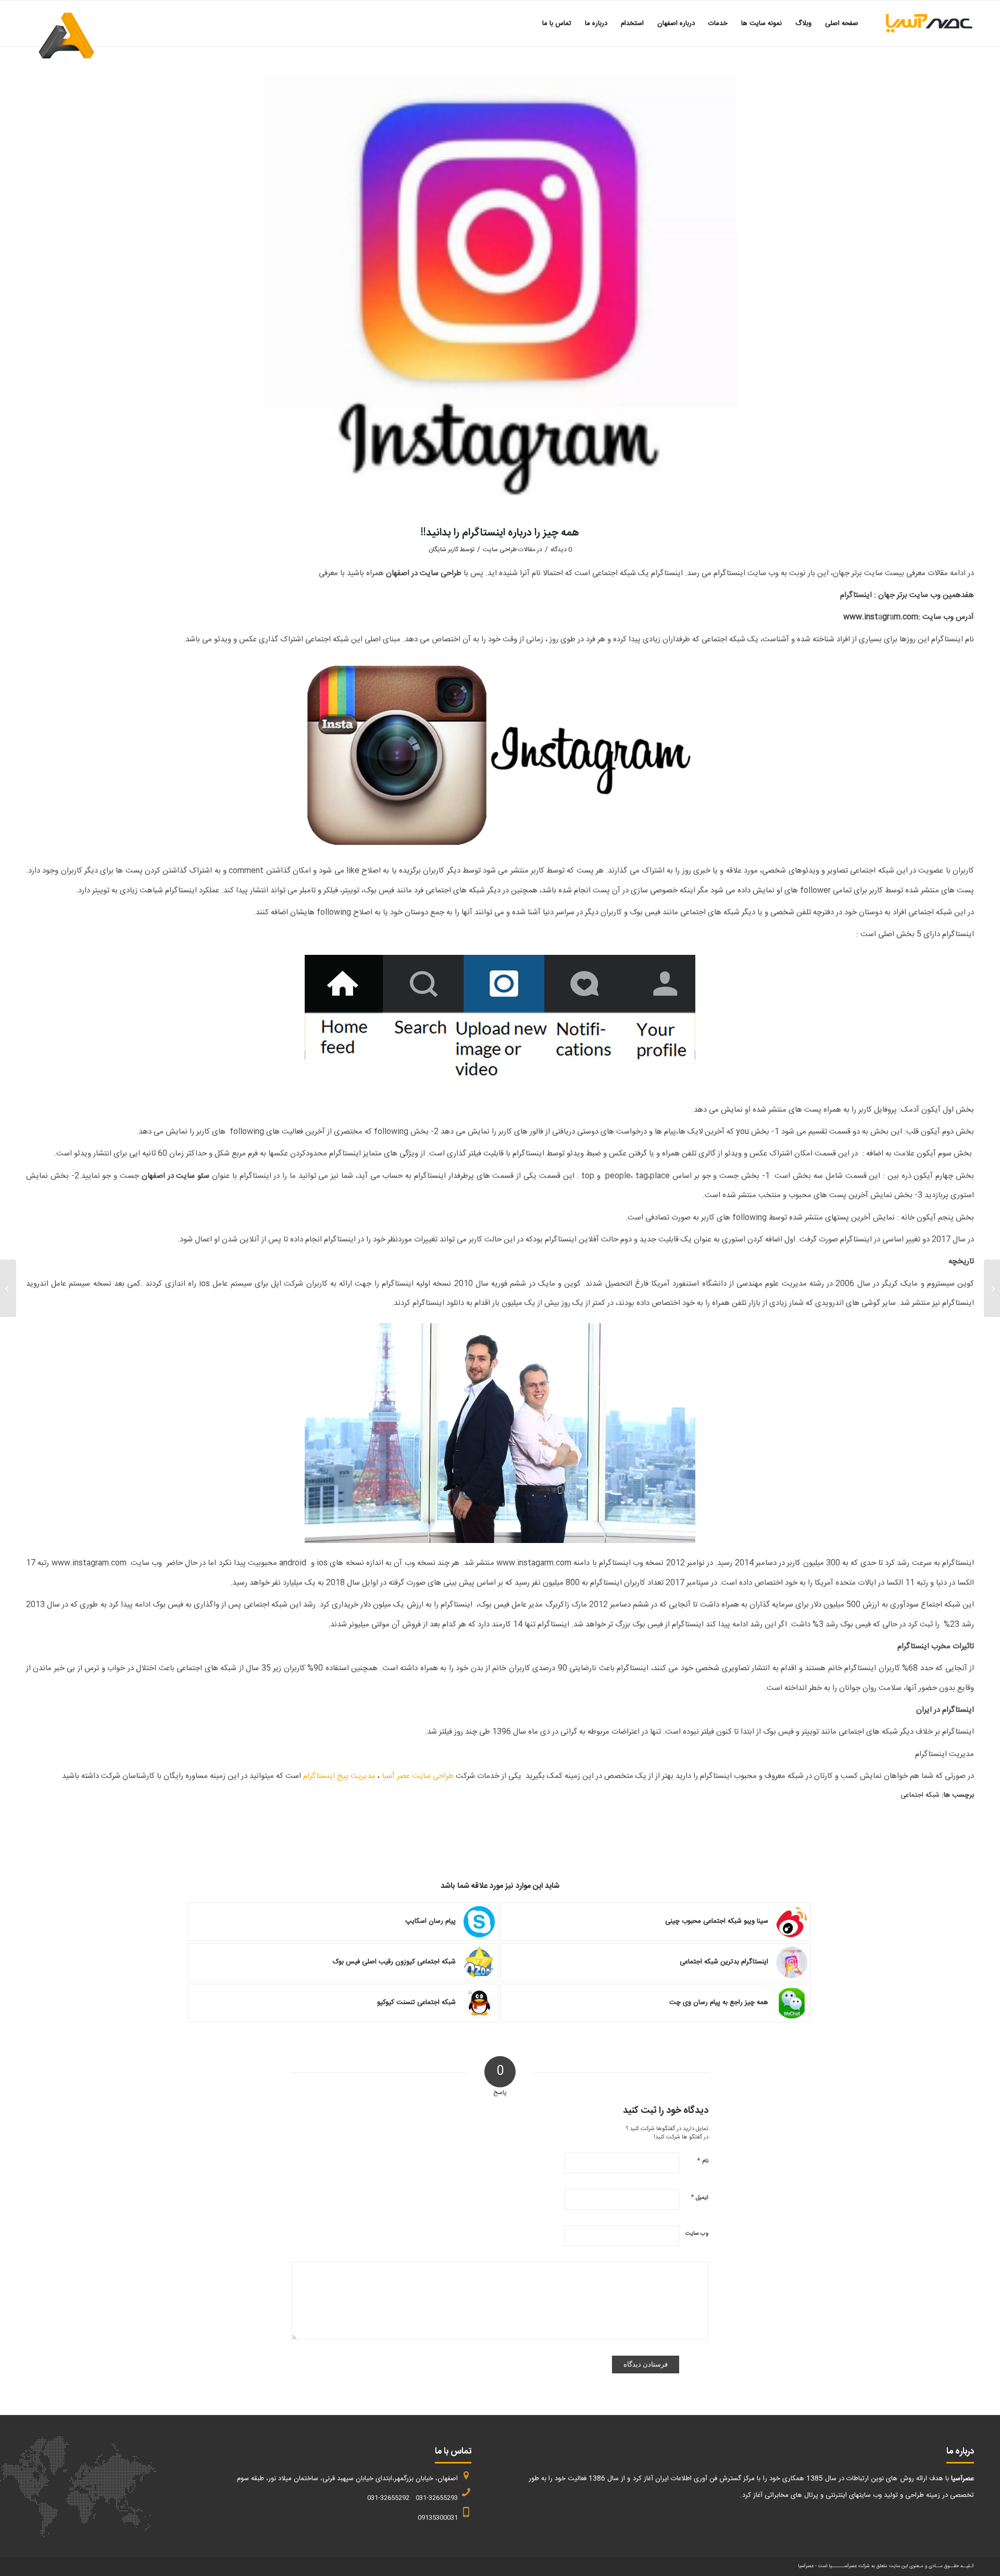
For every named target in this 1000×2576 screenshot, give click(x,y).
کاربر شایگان (443, 550)
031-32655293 (437, 2498)
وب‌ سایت (697, 2234)
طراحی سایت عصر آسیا (418, 1776)
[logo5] (920, 23)
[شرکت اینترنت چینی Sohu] (992, 1288)
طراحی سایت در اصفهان (424, 573)
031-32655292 (388, 2498)
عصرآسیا (806, 2566)
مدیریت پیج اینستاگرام (339, 1776)
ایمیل (699, 2197)
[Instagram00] (500, 293)
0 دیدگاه (561, 550)
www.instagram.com (881, 617)
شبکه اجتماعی (920, 1795)
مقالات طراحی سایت (509, 550)
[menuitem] (842, 23)
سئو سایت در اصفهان (176, 1176)
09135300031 (438, 2518)
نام (703, 2161)
